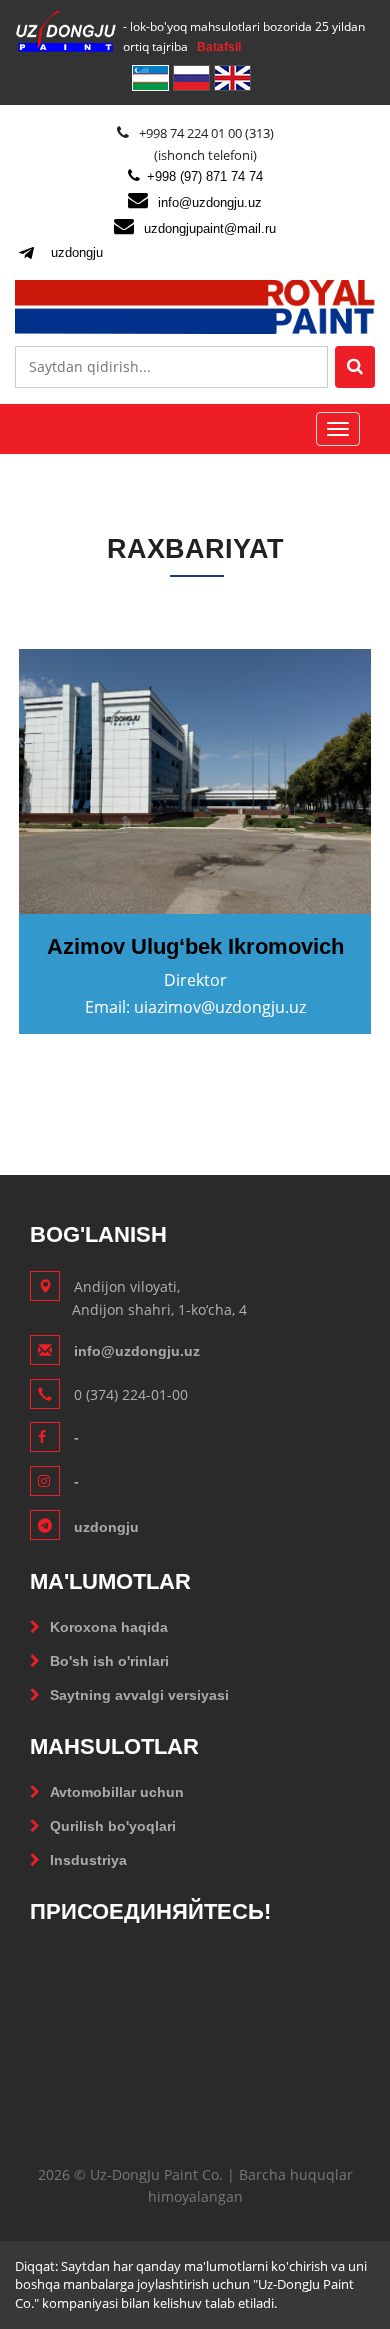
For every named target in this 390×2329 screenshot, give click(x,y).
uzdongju (77, 252)
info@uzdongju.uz (210, 202)
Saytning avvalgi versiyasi (139, 1695)
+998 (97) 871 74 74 (205, 176)
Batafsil (219, 47)
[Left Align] (355, 367)
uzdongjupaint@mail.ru (210, 228)
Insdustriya (88, 1860)
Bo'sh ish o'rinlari (109, 1661)
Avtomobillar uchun (117, 1792)
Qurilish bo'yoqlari (113, 1826)
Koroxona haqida (109, 1627)
